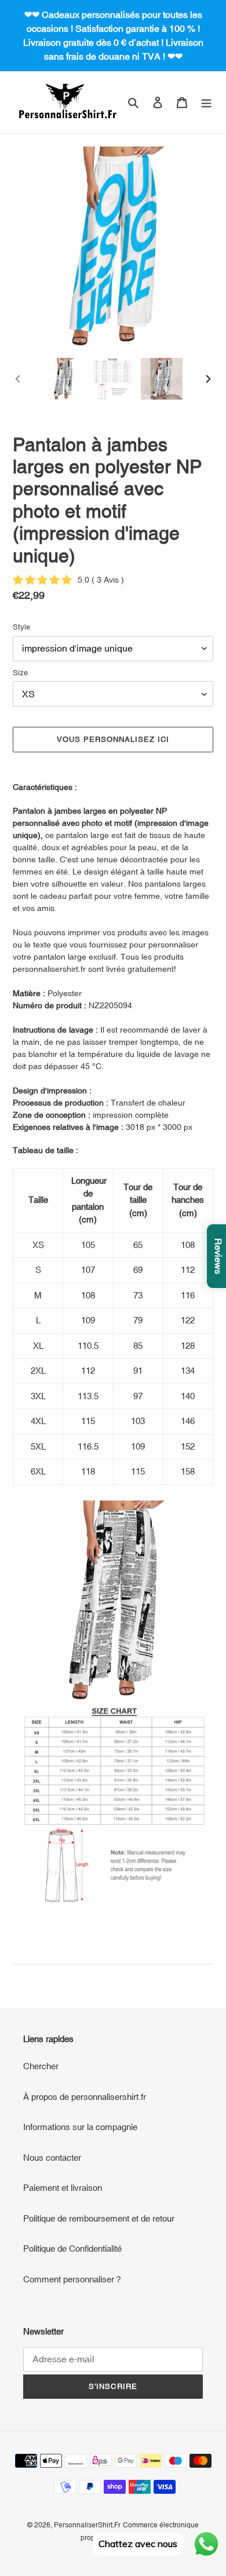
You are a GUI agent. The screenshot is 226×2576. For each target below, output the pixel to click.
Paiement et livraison (63, 2188)
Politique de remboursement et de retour (99, 2218)
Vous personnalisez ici (113, 739)
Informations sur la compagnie (80, 2127)
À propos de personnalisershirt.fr (85, 2097)
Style (21, 627)
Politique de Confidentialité (72, 2248)
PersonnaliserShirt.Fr (87, 2525)
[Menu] (206, 102)
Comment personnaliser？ (73, 2279)
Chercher (41, 2066)
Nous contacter (52, 2158)
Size (20, 673)
